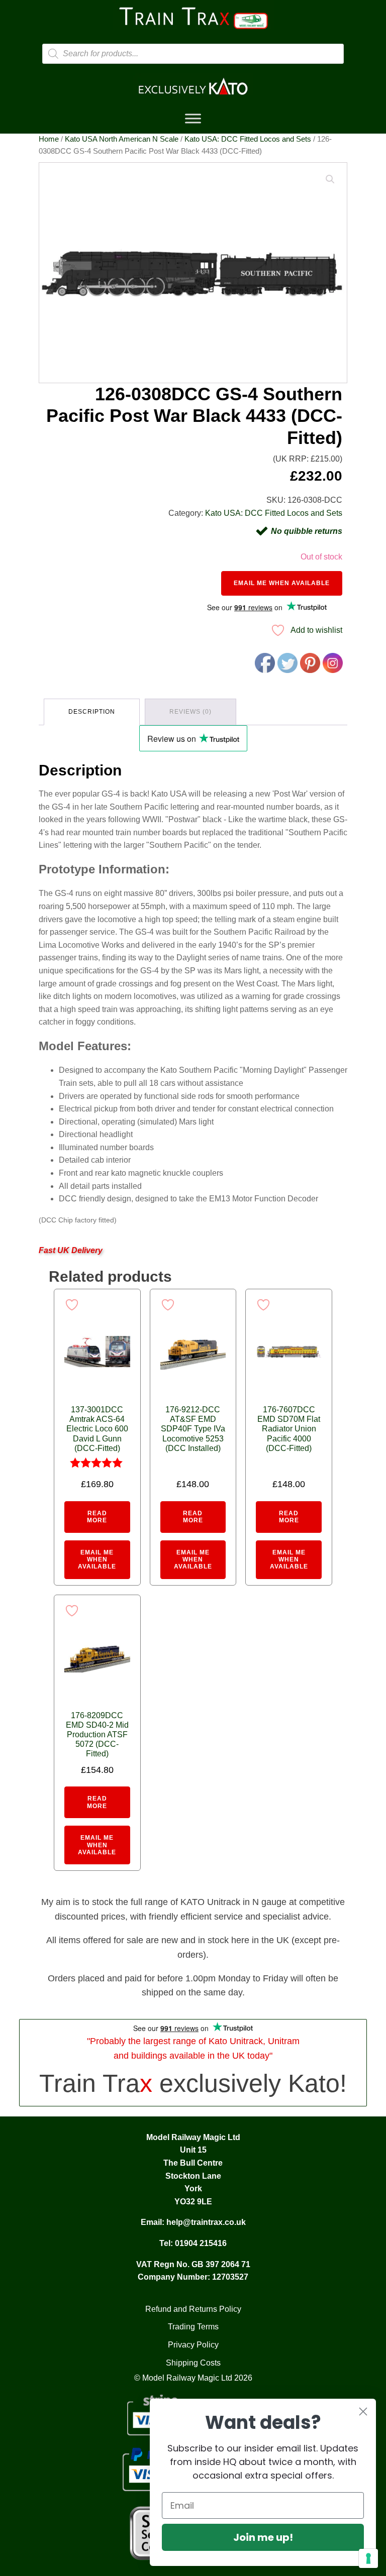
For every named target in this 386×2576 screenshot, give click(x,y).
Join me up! (263, 2537)
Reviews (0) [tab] (190, 712)
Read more (97, 1517)
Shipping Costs (193, 2363)
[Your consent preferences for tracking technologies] (368, 2558)
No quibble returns (307, 531)
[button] (330, 179)
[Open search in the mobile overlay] (193, 54)
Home (49, 139)
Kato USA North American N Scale (122, 139)
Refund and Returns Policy (193, 2309)
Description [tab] (92, 712)
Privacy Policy (193, 2345)
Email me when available (282, 583)
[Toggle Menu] (193, 119)
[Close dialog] (363, 2412)
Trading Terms (193, 2327)
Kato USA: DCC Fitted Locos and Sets (248, 139)
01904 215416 (201, 2243)
